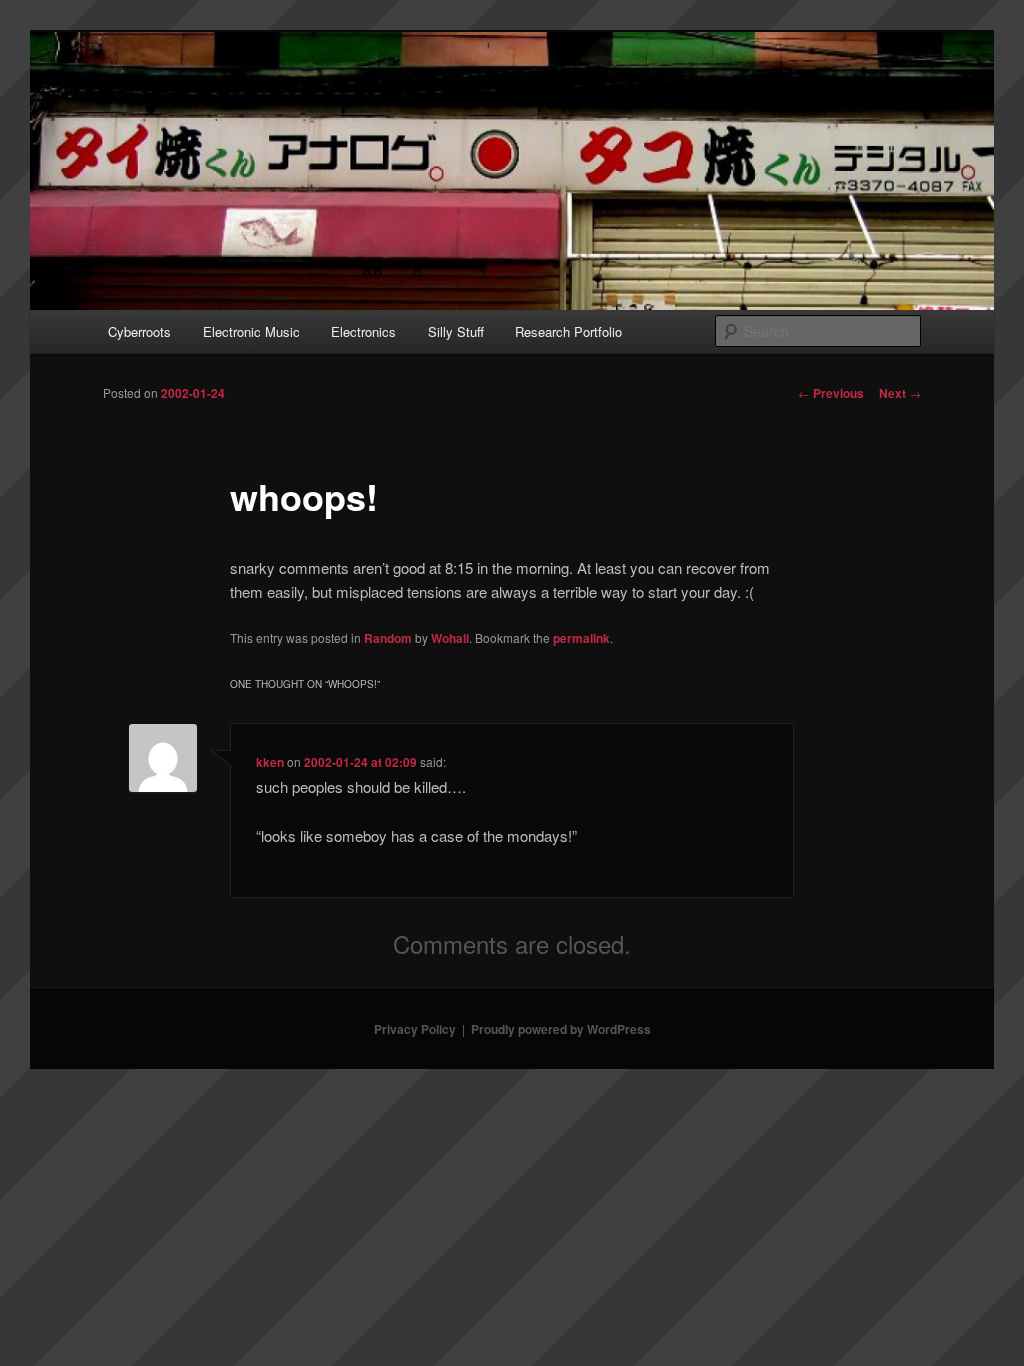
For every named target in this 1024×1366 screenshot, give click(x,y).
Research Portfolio (568, 331)
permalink (581, 638)
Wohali (450, 638)
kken (270, 762)
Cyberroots (139, 331)
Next (900, 393)
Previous (831, 393)
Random (388, 638)
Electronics (363, 331)
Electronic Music (251, 331)
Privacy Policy (415, 1029)
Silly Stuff (456, 331)
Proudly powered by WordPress (561, 1029)
